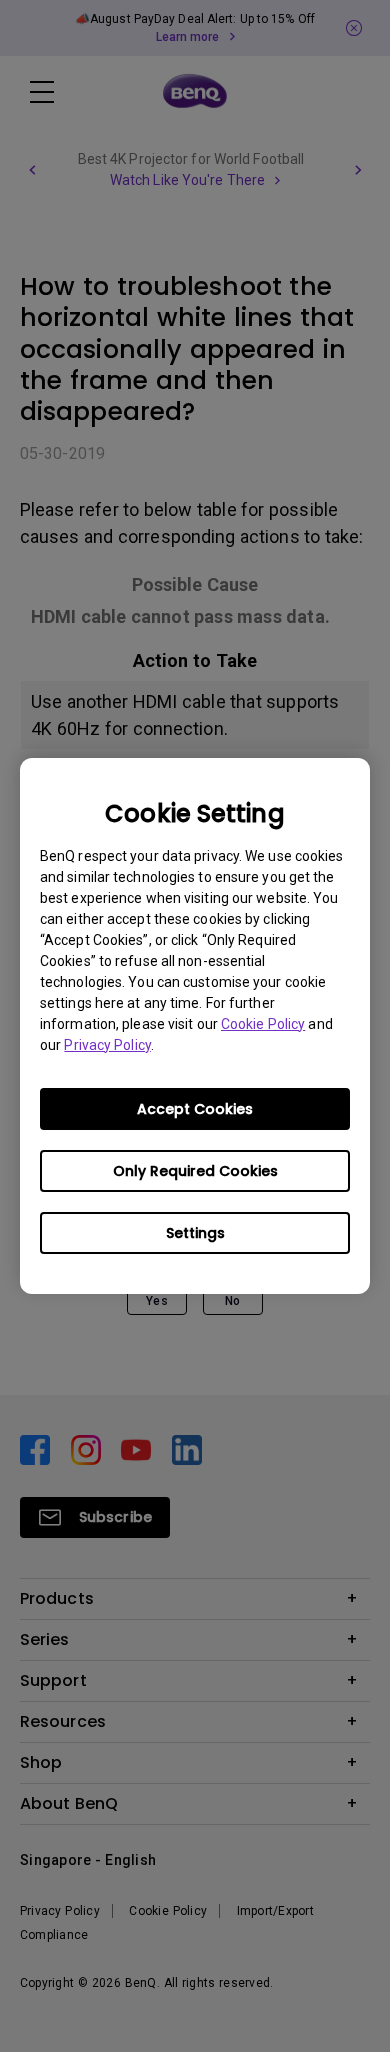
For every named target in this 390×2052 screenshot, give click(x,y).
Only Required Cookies (195, 1171)
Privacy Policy (107, 1045)
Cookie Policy (263, 1024)
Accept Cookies (195, 1109)
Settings (195, 1233)
